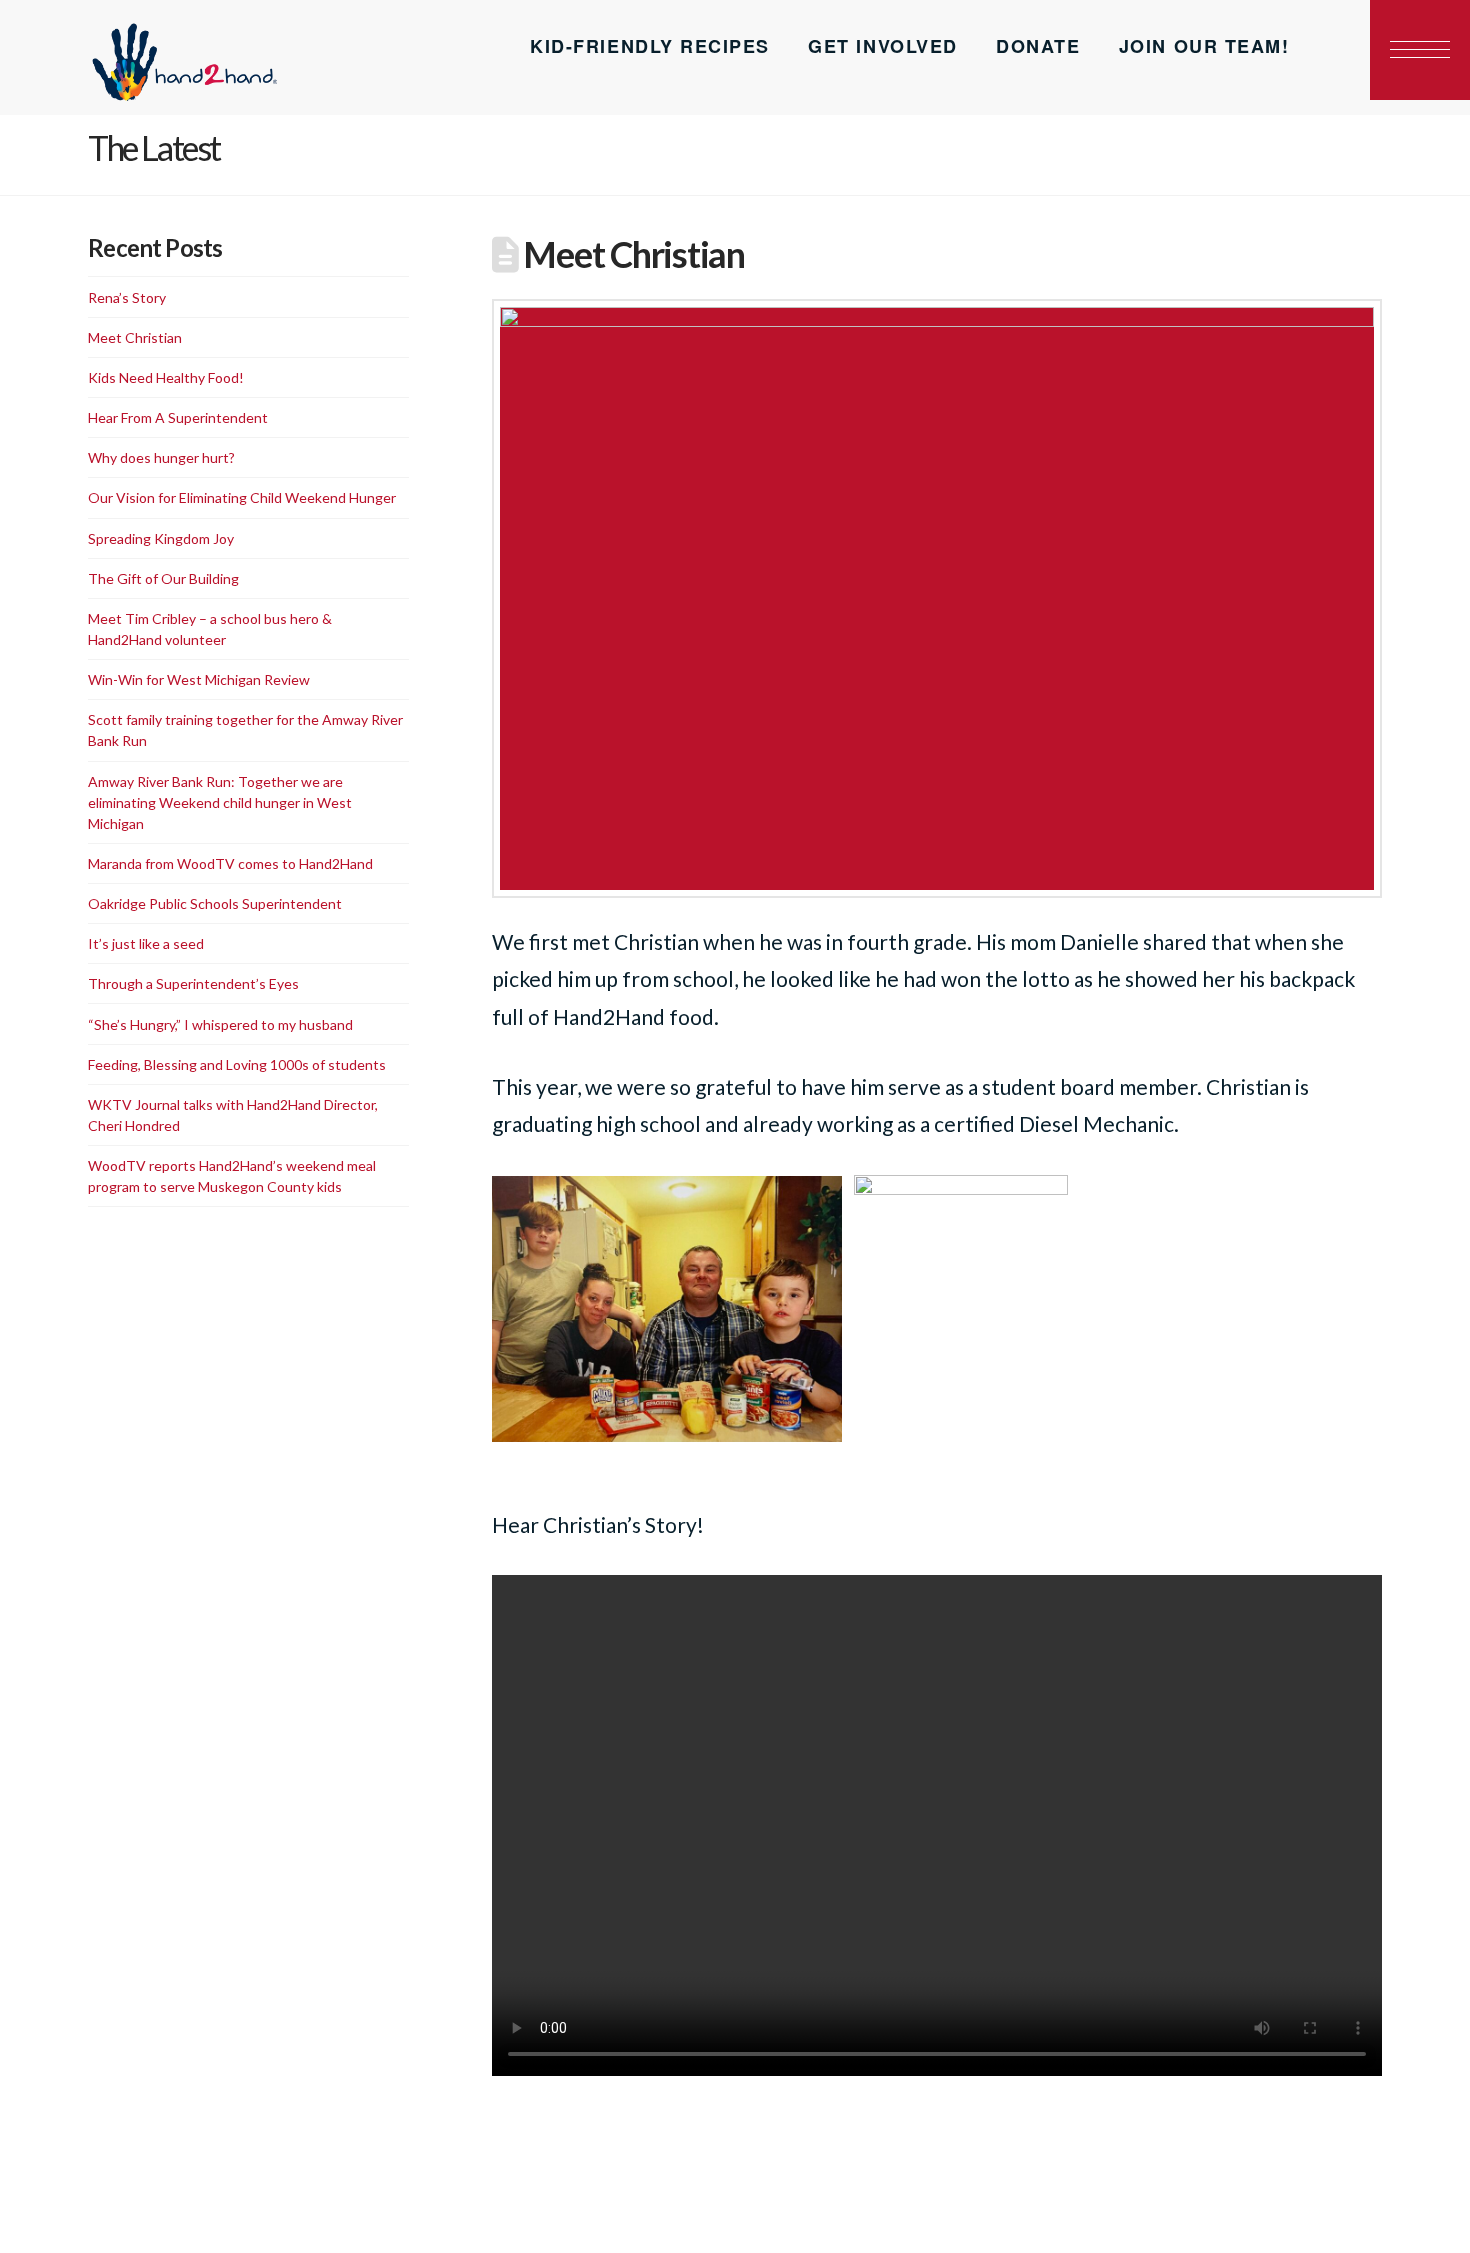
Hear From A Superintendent (178, 417)
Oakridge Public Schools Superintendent (215, 903)
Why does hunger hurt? (161, 457)
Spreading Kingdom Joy (161, 538)
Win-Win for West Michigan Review (199, 679)
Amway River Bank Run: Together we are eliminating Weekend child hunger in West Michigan (220, 802)
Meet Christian (135, 337)
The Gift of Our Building (163, 578)
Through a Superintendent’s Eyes (193, 983)
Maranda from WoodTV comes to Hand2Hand (230, 863)
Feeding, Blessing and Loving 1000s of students (237, 1064)
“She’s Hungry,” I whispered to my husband (220, 1024)
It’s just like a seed (146, 943)
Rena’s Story (127, 297)
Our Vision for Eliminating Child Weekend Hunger (242, 497)
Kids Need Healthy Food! (166, 377)
